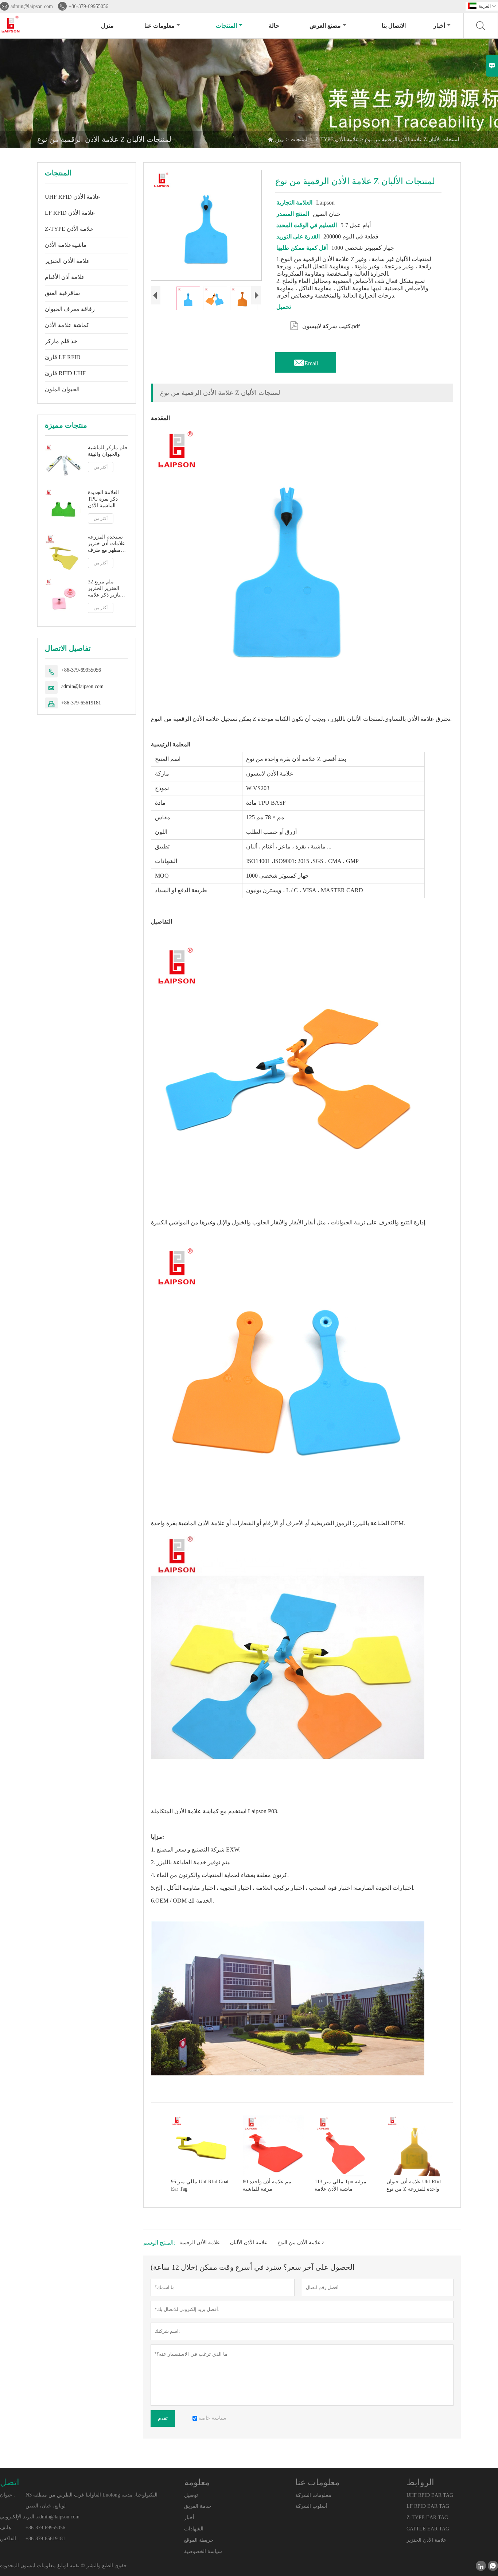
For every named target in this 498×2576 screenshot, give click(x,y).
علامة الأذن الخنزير (67, 261)
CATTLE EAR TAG (428, 2529)
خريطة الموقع (199, 2540)
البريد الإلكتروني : (19, 2517)
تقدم (163, 2418)
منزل (107, 26)
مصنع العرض (325, 26)
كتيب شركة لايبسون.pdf (325, 325)
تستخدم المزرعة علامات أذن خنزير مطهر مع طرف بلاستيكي (106, 544)
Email (306, 361)
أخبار (439, 26)
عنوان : (7, 2495)
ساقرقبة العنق (62, 293)
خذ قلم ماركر (61, 341)
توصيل (191, 2495)
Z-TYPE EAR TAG (427, 2517)
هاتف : (7, 2528)
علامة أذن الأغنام (65, 277)
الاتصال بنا (394, 26)
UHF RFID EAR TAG (430, 2495)
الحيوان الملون (62, 389)
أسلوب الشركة (311, 2506)
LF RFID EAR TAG (428, 2506)
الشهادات (194, 2529)
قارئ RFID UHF (65, 373)
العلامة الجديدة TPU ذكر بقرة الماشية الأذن (103, 499)
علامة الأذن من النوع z (301, 2243)
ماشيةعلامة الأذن (66, 245)
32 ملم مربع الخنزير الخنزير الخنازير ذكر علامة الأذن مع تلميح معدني (107, 589)
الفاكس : (9, 2539)
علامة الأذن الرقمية (200, 2243)
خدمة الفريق (198, 2506)
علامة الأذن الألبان (249, 2243)
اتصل (10, 2482)
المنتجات (226, 26)
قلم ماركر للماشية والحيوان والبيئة (108, 451)
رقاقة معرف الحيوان (70, 309)
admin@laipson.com (32, 6)
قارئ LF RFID (63, 357)
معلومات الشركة (313, 2495)
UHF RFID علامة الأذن (73, 197)
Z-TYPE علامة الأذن (337, 139)
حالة (274, 26)
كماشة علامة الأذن (67, 325)
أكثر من (101, 467)
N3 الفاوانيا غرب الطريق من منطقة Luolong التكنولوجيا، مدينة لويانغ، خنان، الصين (92, 2500)
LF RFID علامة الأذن (70, 213)
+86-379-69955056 (88, 6)
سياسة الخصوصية (203, 2551)
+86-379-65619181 (81, 703)
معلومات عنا (159, 26)
